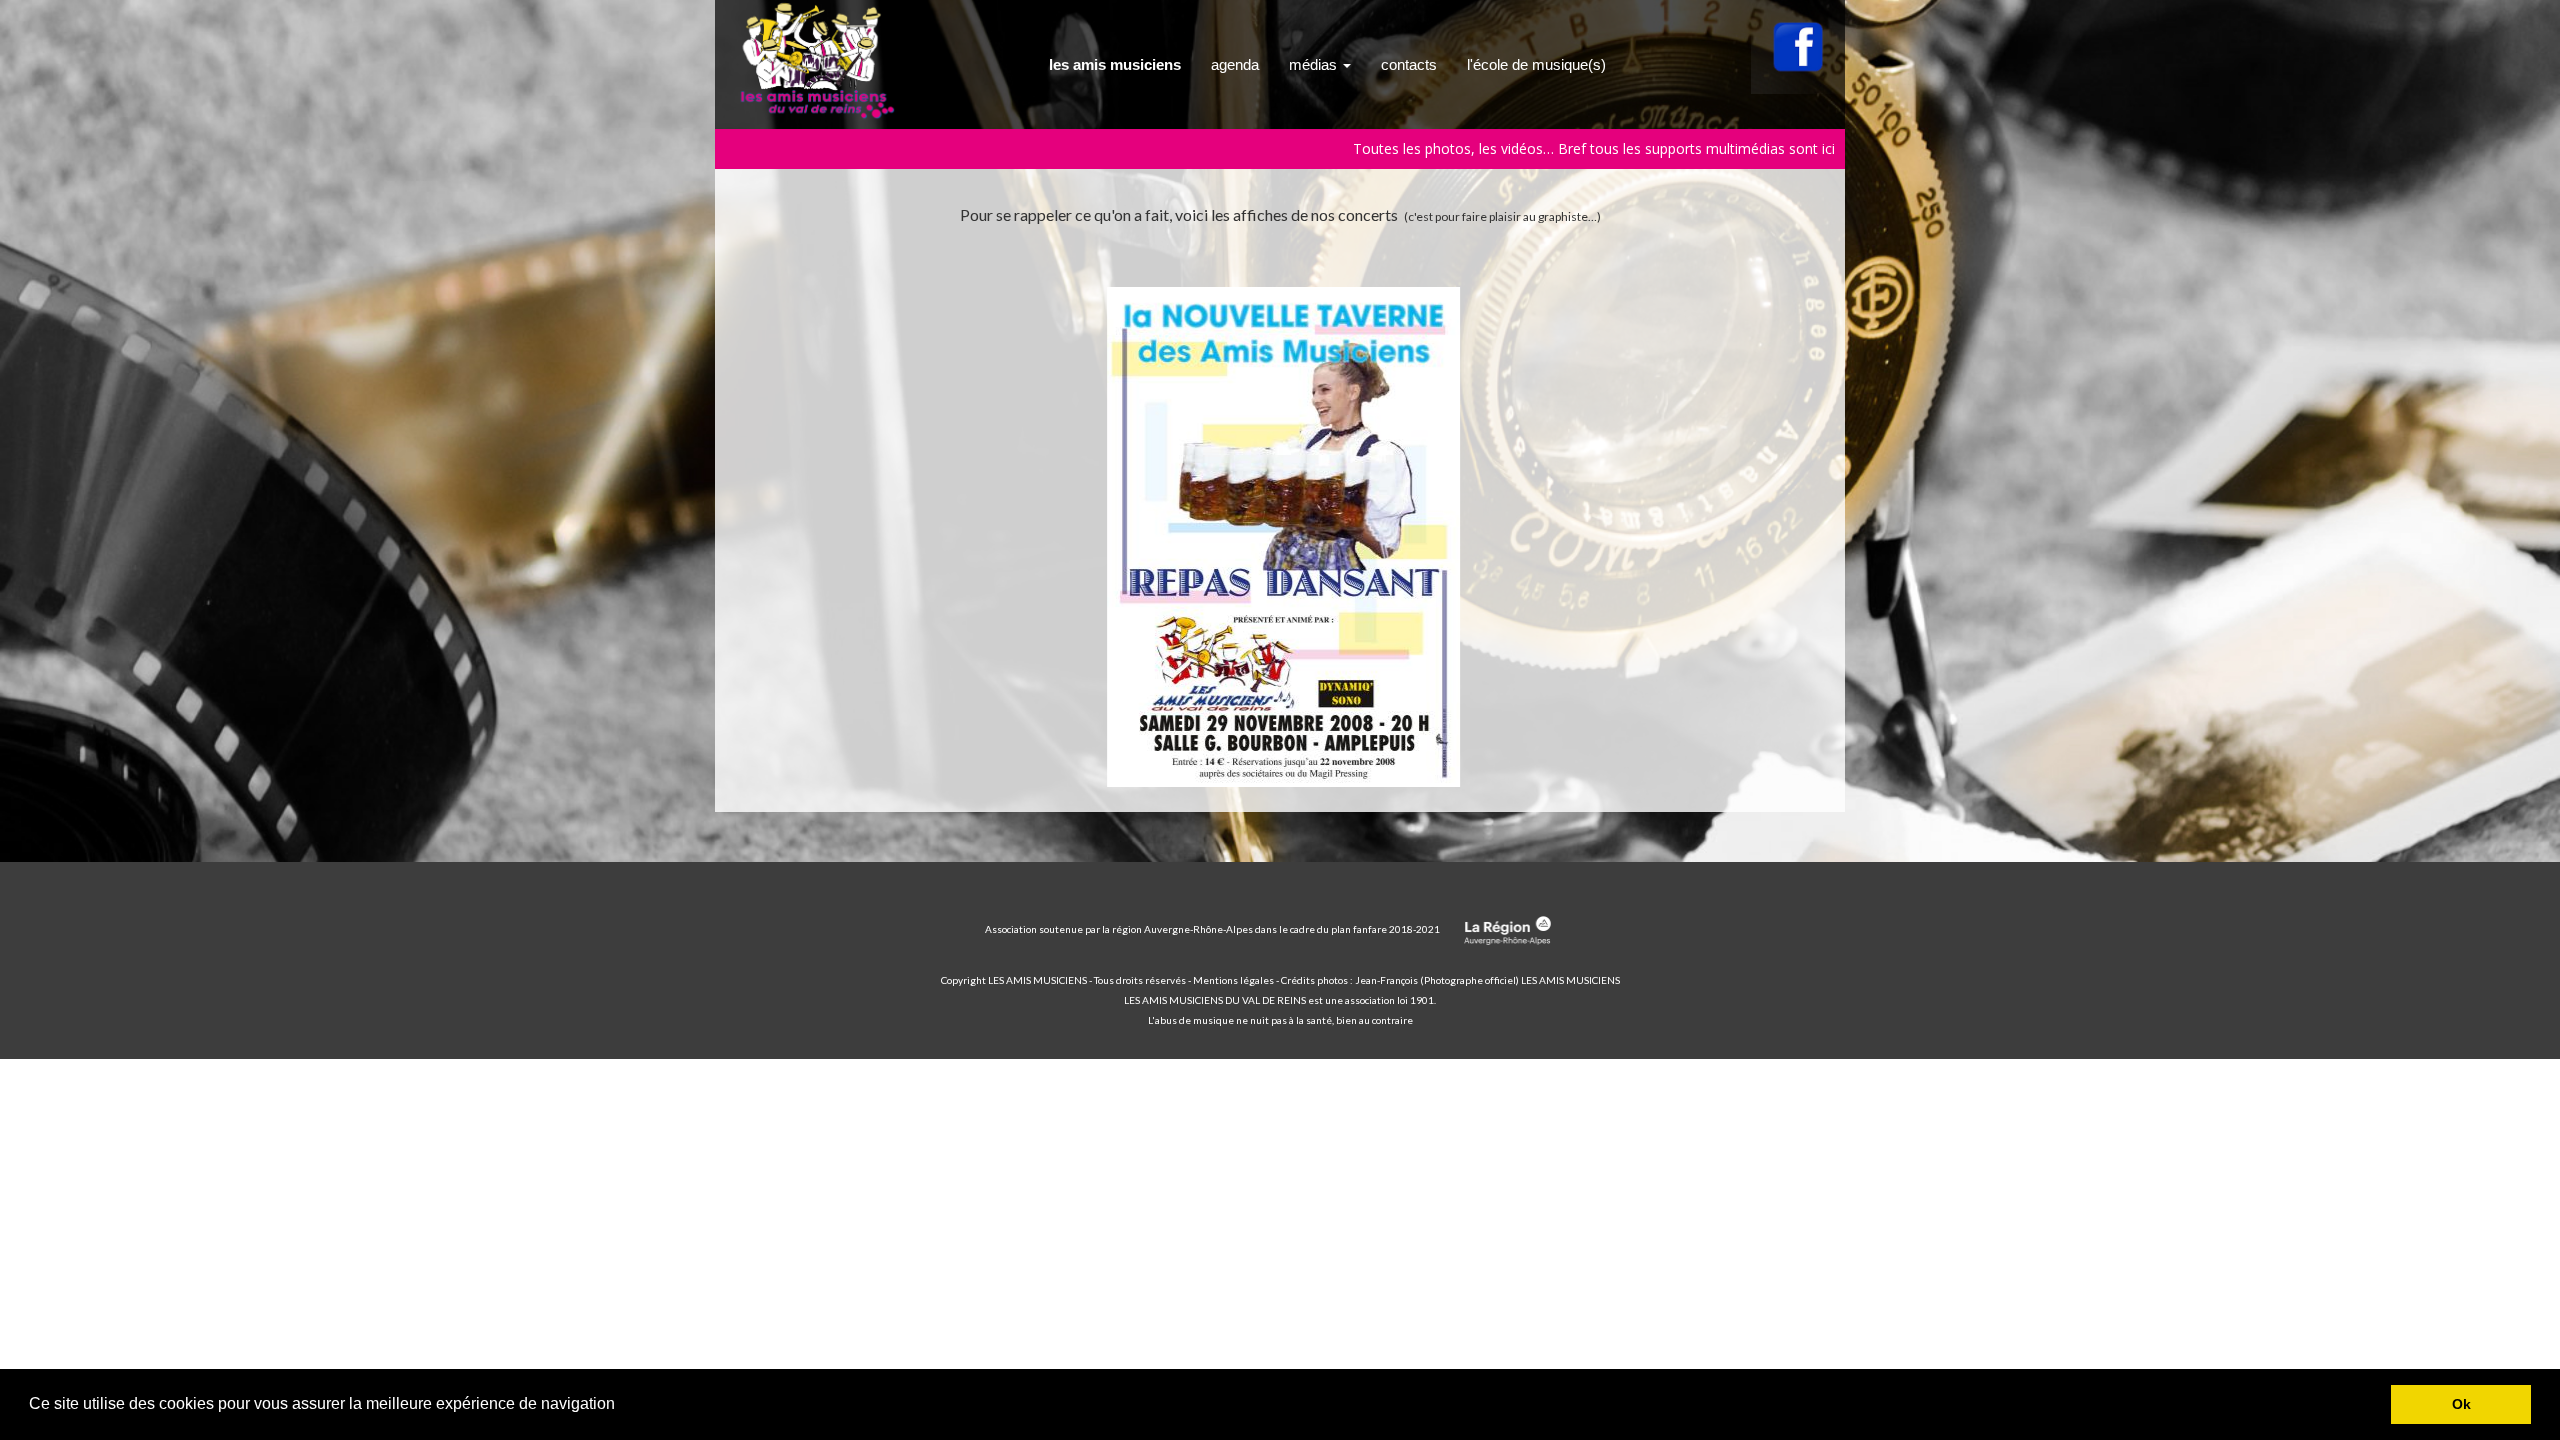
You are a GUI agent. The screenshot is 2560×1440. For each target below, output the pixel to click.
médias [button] (1315, 64)
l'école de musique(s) (1536, 64)
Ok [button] (2461, 1404)
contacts (1409, 64)
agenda (1235, 64)
